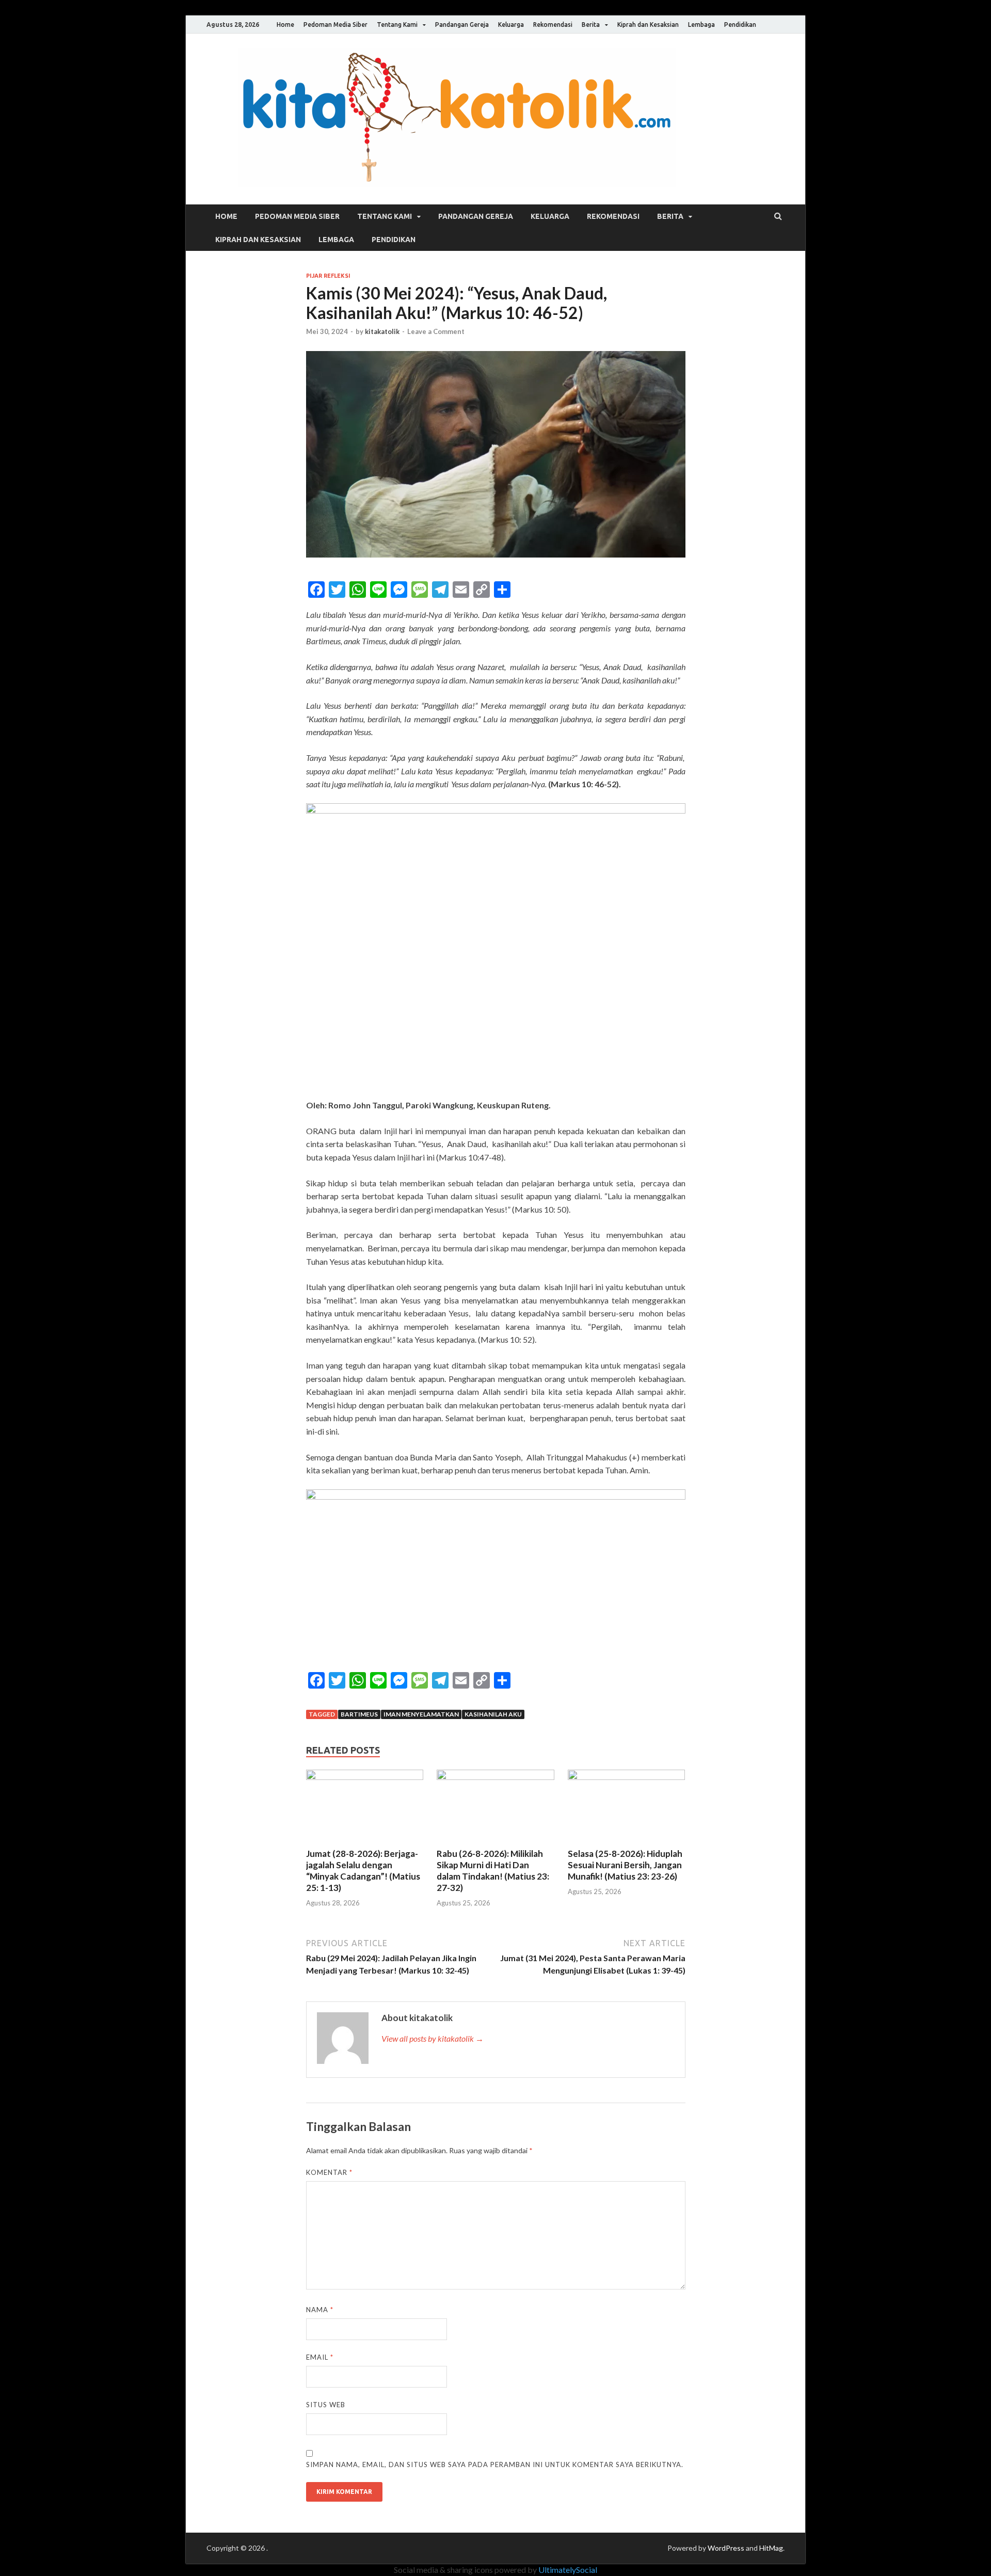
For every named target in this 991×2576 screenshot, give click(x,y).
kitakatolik (382, 331)
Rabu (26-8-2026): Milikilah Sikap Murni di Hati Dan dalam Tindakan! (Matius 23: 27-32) (493, 1871)
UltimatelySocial (568, 2570)
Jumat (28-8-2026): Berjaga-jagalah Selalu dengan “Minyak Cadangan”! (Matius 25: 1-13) (363, 1871)
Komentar (329, 2172)
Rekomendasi (553, 25)
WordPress (726, 2548)
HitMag (771, 2548)
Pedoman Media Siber (335, 25)
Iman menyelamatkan (421, 1714)
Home (285, 25)
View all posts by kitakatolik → (433, 2038)
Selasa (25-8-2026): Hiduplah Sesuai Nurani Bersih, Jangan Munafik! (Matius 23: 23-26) (625, 1865)
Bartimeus (359, 1714)
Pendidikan (740, 25)
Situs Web (326, 2405)
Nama (320, 2310)
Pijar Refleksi (328, 276)
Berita (591, 25)
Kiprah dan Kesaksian (648, 25)
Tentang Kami (397, 25)
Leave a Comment (436, 331)
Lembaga (701, 25)
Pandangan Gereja (462, 25)
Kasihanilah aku (493, 1714)
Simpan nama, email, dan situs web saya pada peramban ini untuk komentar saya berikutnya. (495, 2464)
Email (320, 2357)
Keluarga (511, 25)
